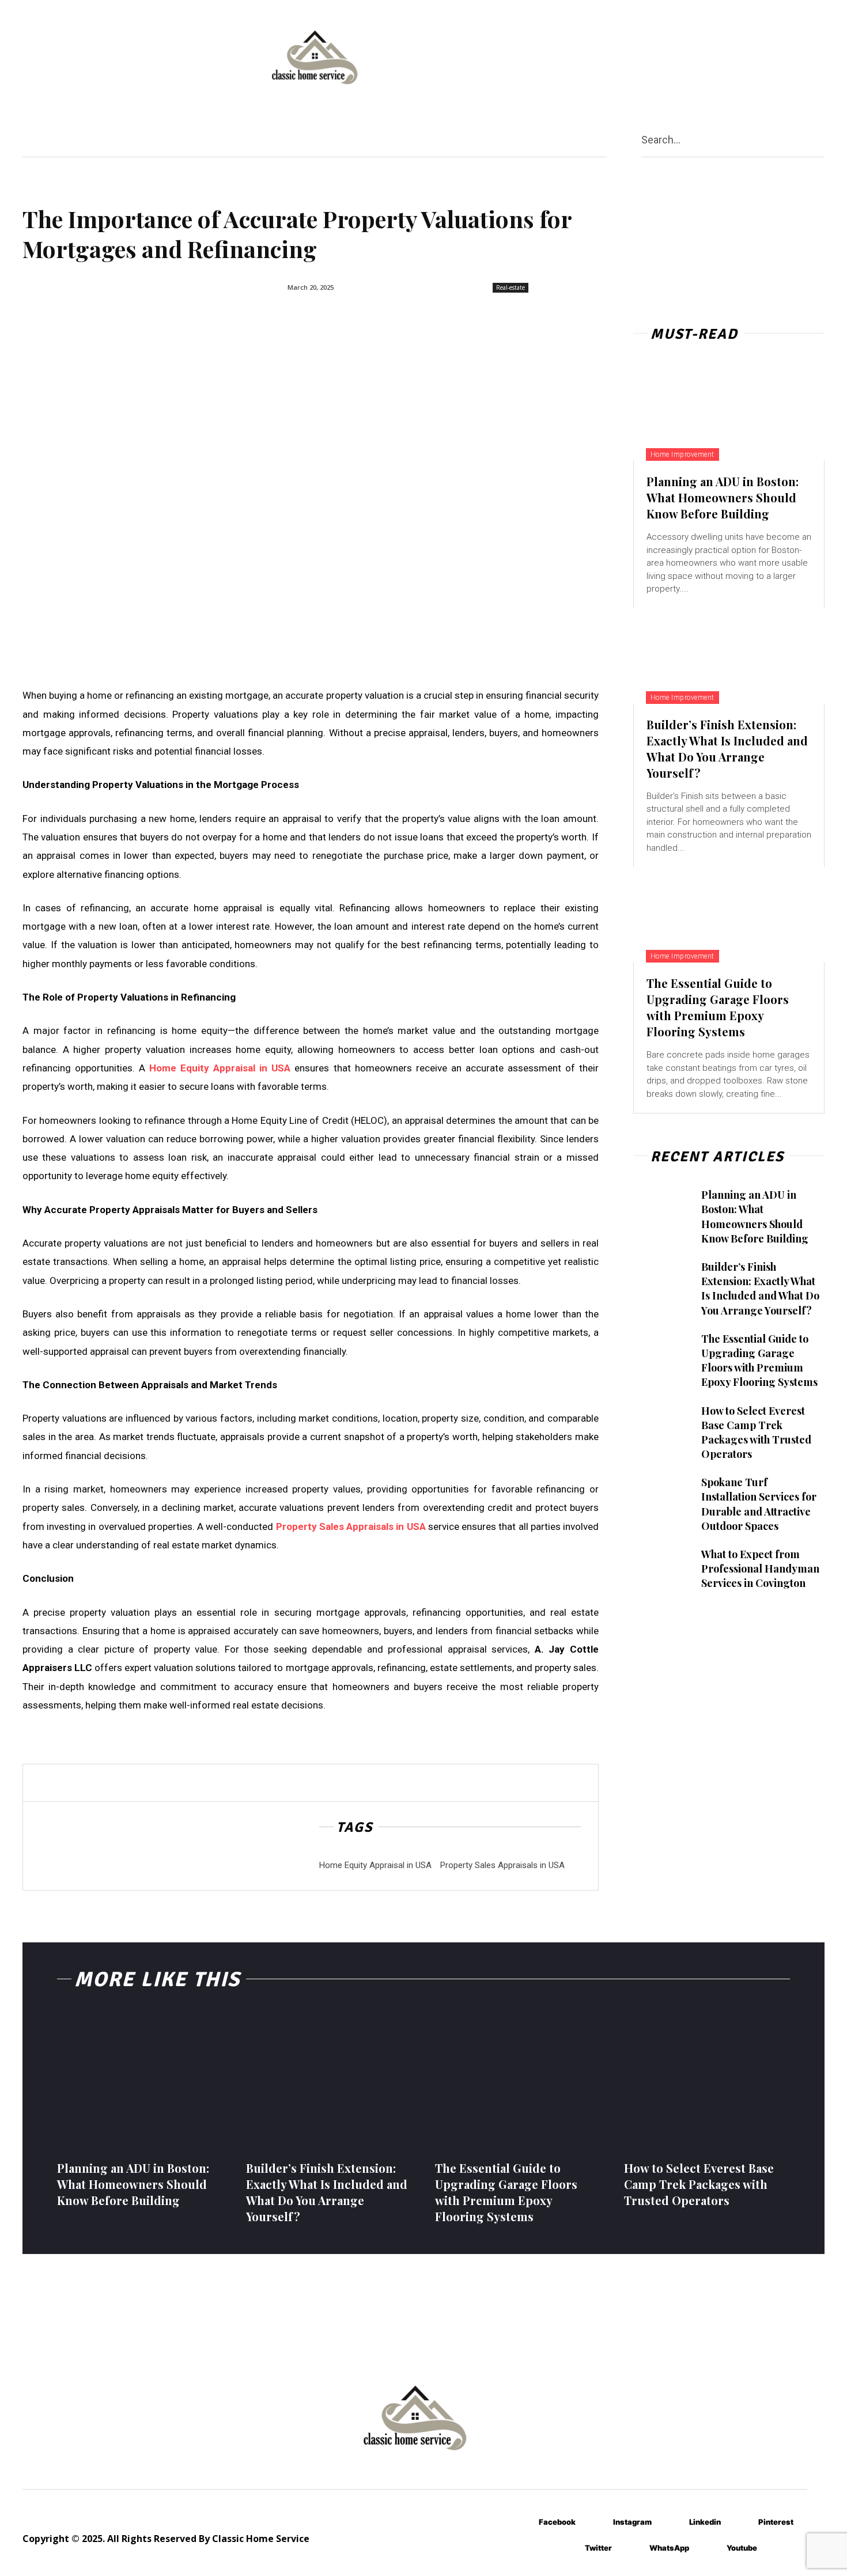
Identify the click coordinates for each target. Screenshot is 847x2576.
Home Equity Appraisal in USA (375, 1865)
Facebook (557, 2522)
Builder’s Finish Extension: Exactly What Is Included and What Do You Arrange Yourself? (727, 749)
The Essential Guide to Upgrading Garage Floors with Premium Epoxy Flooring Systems (718, 1007)
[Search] (820, 139)
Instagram (632, 2522)
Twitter (598, 2548)
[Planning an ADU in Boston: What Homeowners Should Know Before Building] (729, 413)
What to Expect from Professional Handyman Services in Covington (760, 1569)
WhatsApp (669, 2548)
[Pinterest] (741, 2523)
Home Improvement (682, 454)
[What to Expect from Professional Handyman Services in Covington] (662, 1569)
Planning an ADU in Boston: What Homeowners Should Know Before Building (723, 497)
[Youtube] (710, 2549)
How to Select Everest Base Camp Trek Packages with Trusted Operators (756, 1433)
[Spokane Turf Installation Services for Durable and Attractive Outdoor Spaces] (662, 1497)
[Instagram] (596, 2523)
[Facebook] (522, 2523)
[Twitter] (568, 2549)
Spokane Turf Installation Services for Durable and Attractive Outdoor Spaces (759, 1504)
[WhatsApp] (632, 2549)
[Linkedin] (672, 2523)
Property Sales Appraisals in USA (502, 1865)
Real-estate (511, 287)
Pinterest (776, 2522)
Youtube (742, 2548)
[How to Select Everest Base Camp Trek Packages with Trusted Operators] (662, 1425)
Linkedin (705, 2522)
